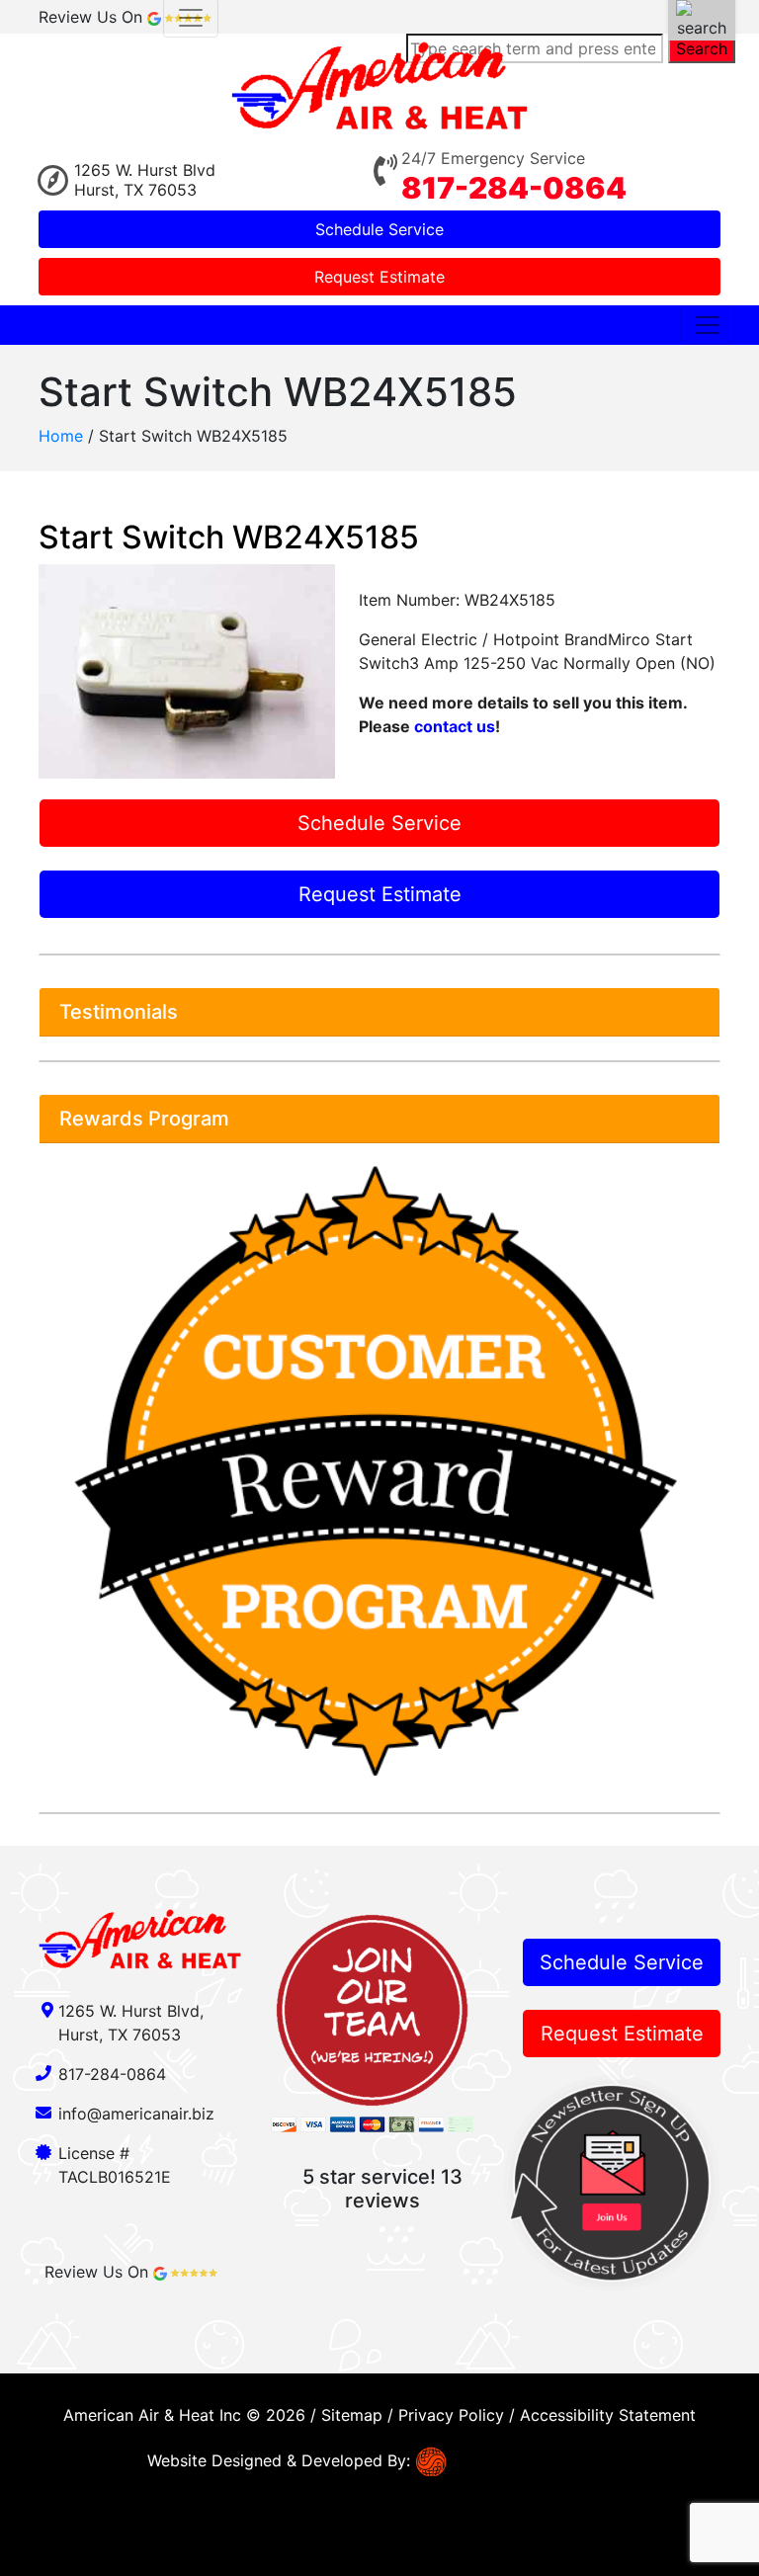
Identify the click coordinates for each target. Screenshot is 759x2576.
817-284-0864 (514, 188)
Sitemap (352, 2415)
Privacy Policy (451, 2415)
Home (61, 436)
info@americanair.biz (136, 2114)
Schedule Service (379, 229)
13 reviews (404, 2189)
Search (702, 48)
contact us (455, 726)
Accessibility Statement (608, 2415)
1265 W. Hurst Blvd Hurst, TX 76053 (145, 179)
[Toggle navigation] (708, 325)
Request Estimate (379, 277)
